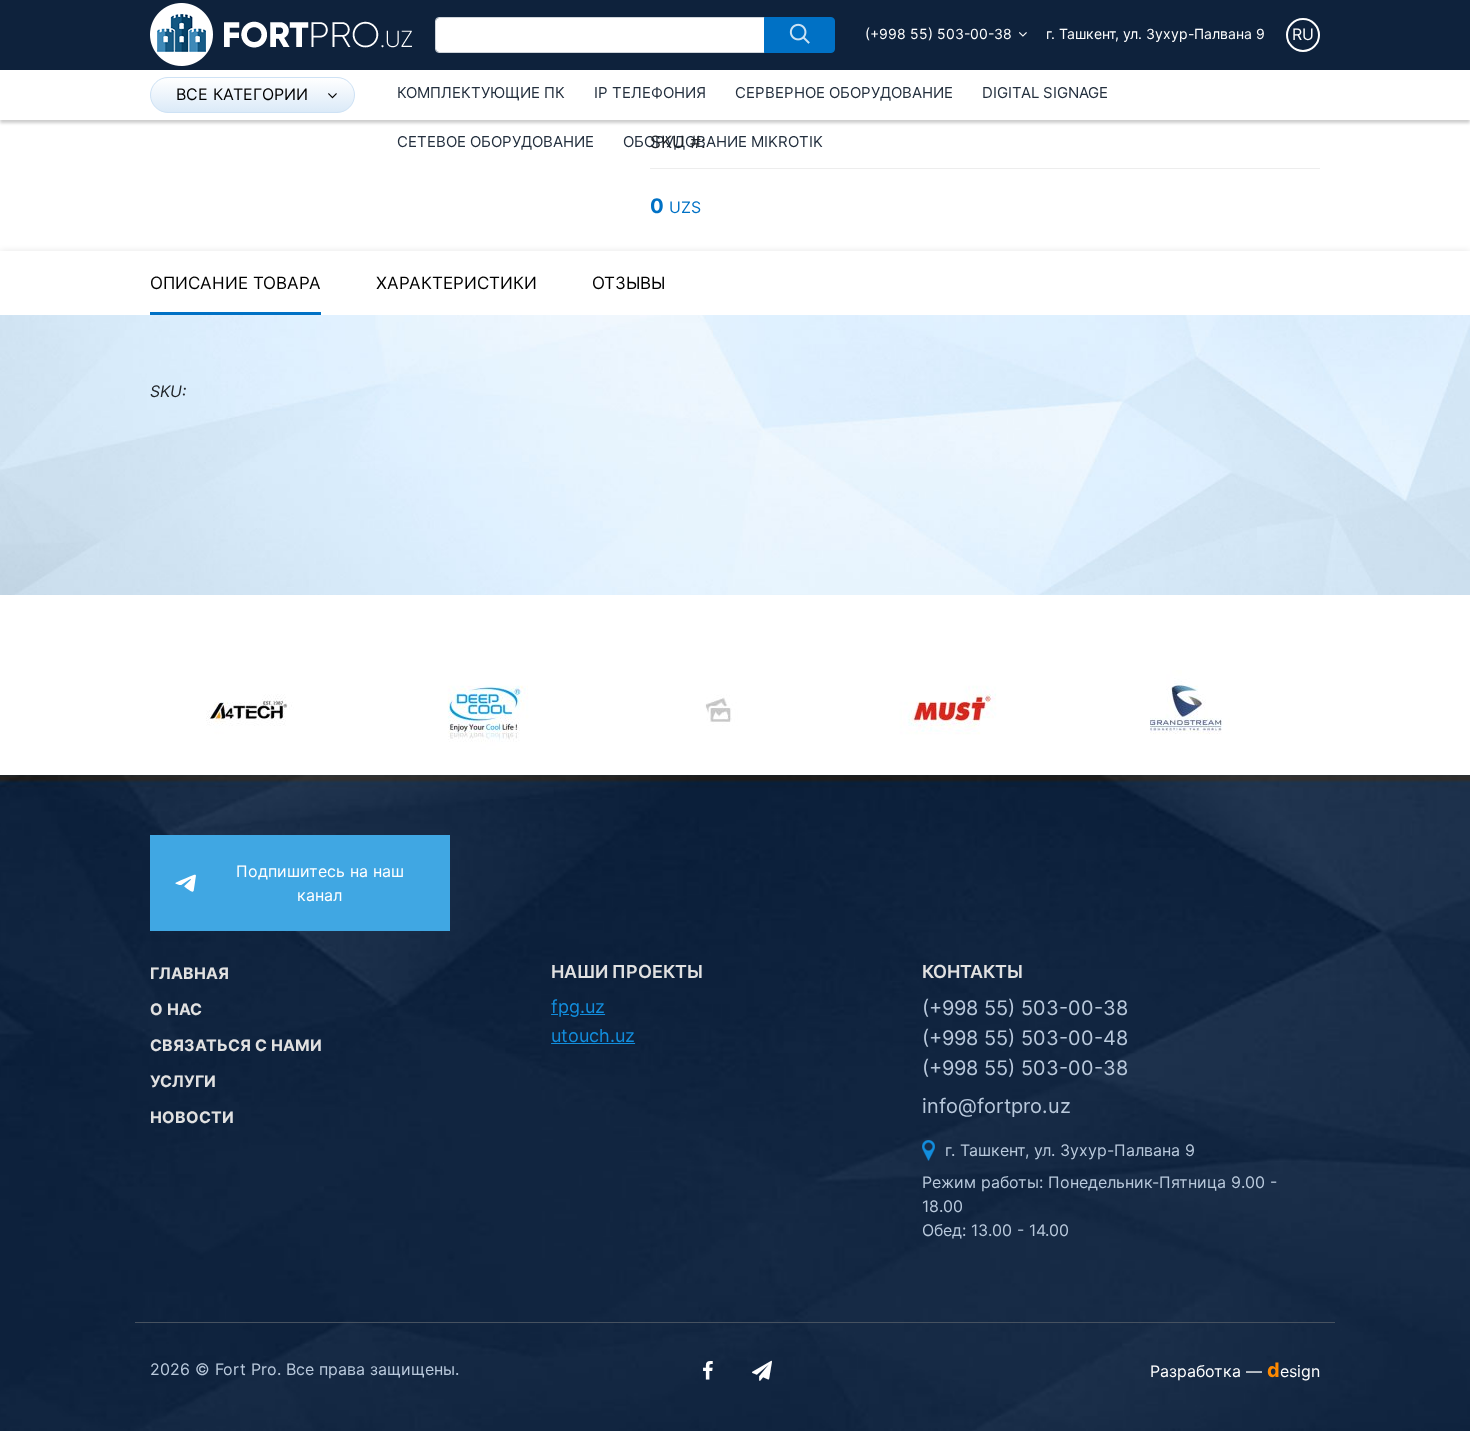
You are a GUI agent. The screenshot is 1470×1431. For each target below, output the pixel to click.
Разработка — (1235, 1371)
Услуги (183, 1081)
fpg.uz (578, 1006)
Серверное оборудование (844, 92)
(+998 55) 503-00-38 (938, 33)
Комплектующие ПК (481, 92)
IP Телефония (650, 92)
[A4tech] (267, 710)
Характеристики (456, 283)
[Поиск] (799, 35)
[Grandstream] (1203, 710)
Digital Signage (1045, 92)
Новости (192, 1117)
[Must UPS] (969, 710)
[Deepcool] (501, 710)
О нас (176, 1009)
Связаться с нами (236, 1045)
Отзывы (628, 283)
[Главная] (281, 33)
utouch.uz (593, 1035)
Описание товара (235, 283)
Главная (189, 973)
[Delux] (735, 710)
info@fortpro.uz (996, 1106)
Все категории (242, 94)
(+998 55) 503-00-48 (1025, 1038)
